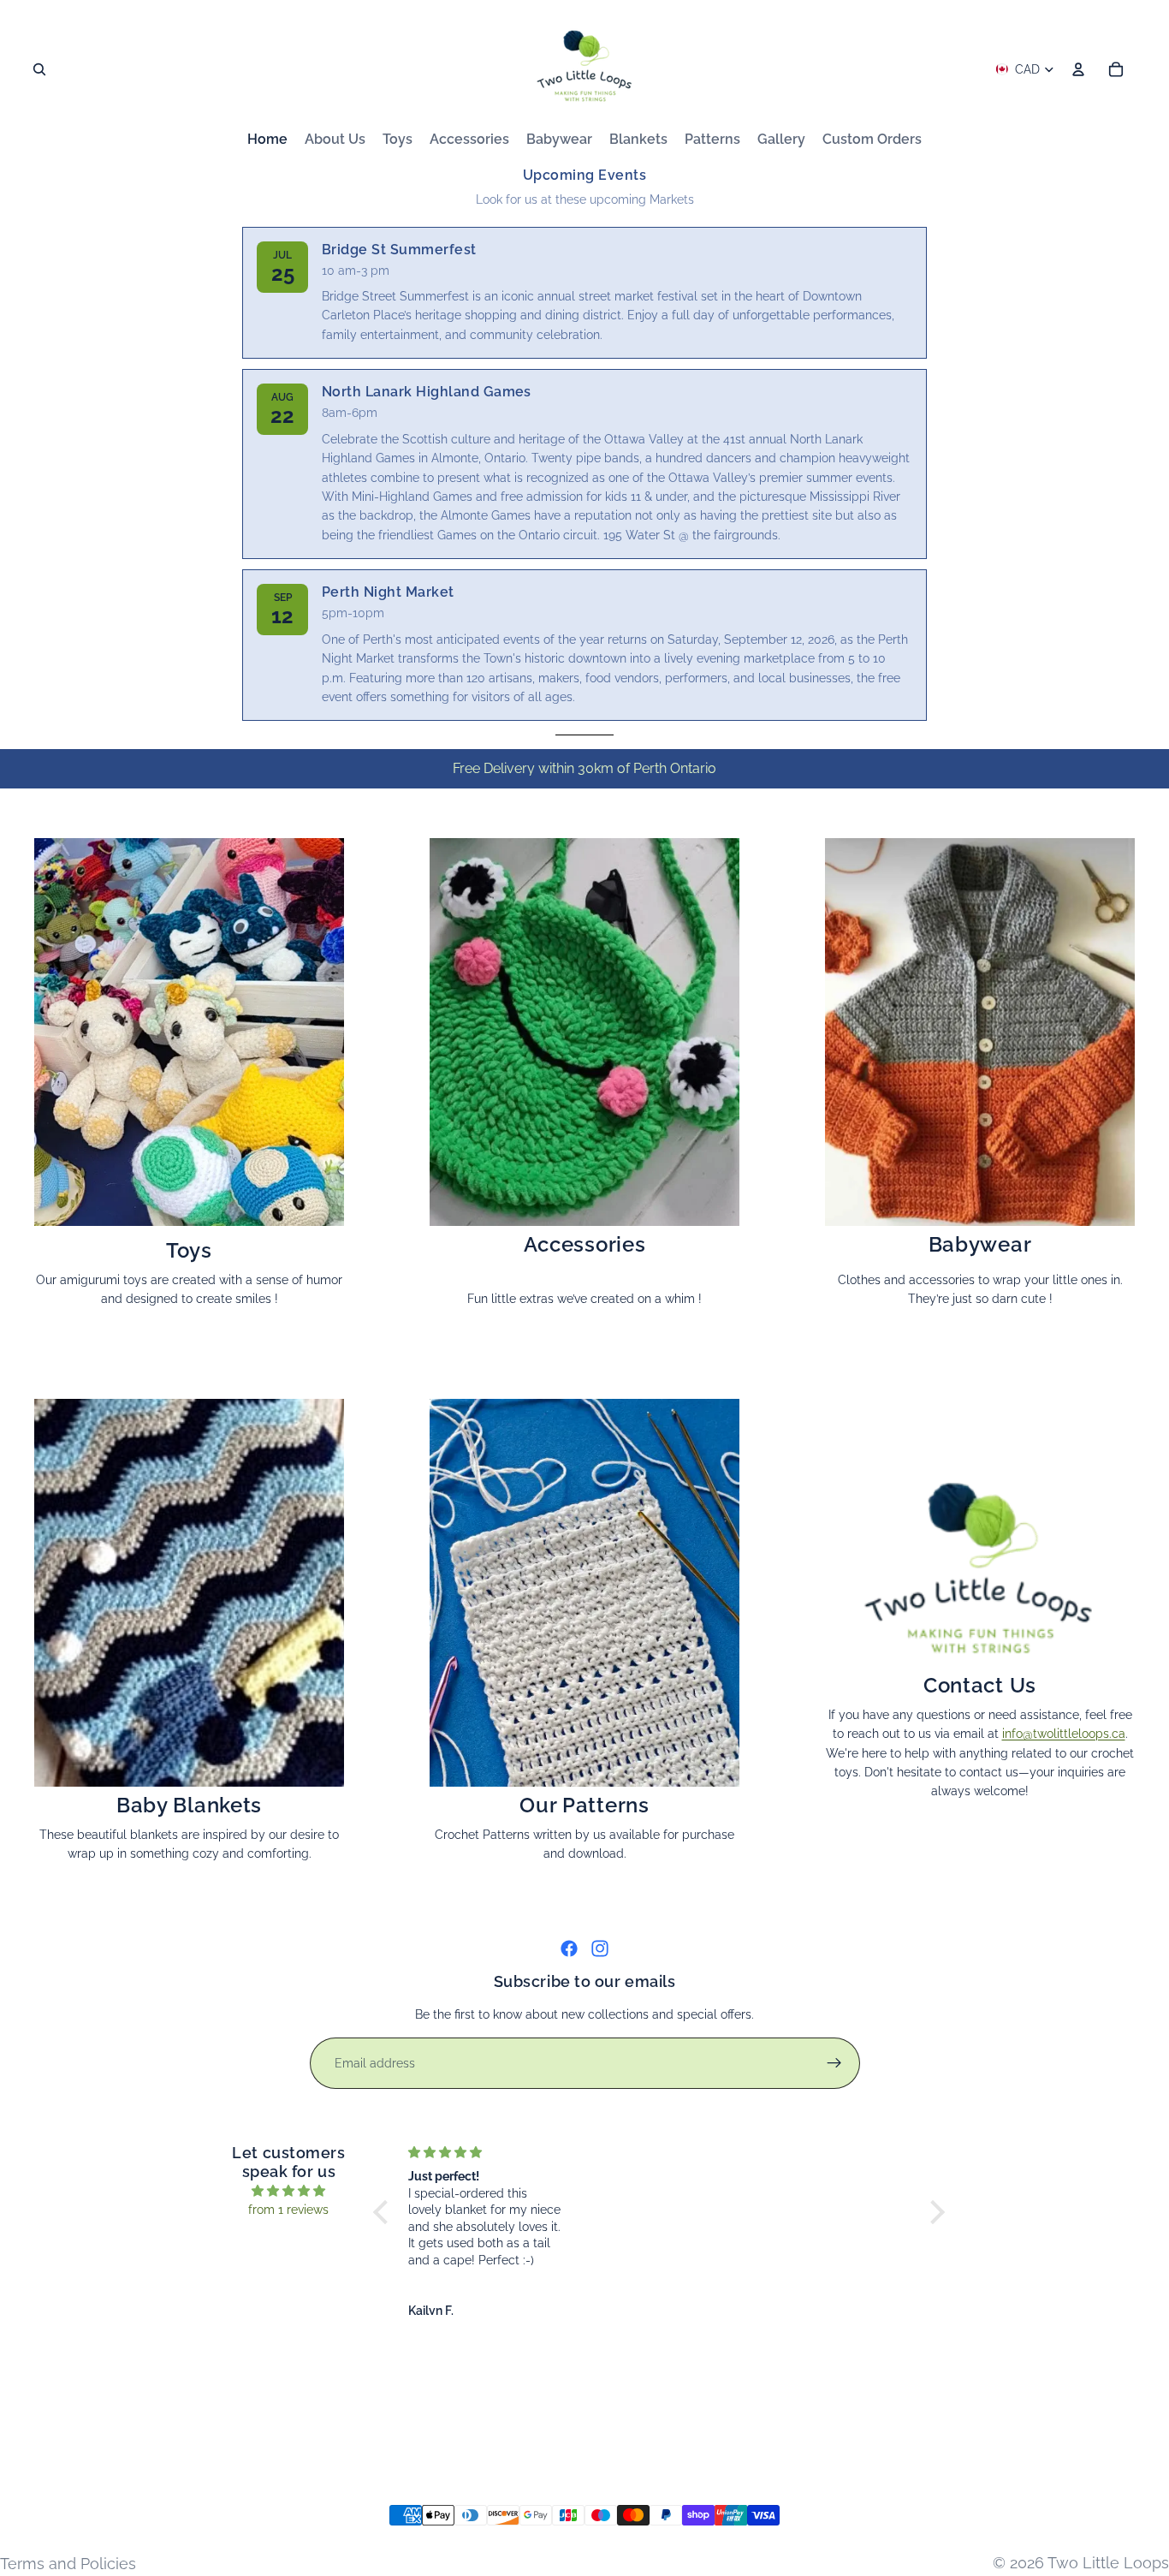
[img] (289, 2191)
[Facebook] (569, 1948)
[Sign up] (834, 2063)
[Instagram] (600, 1948)
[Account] (1078, 69)
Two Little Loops (1108, 2563)
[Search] (39, 69)
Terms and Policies (68, 2564)
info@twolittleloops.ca (1064, 1734)
